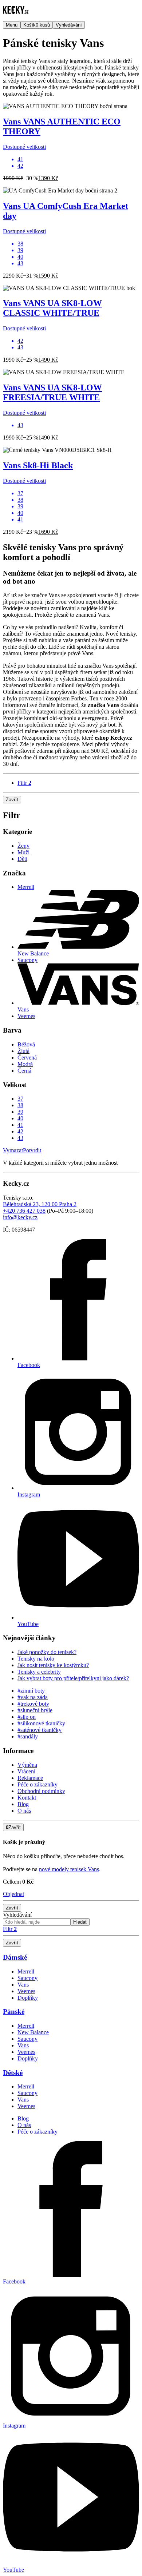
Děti (22, 859)
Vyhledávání (17, 1915)
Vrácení (26, 1771)
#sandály (28, 1736)
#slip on (27, 1717)
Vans (23, 1985)
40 (20, 1118)
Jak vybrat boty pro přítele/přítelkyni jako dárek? (73, 1678)
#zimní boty (31, 1691)
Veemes (26, 1016)
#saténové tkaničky (40, 1730)
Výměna (27, 1765)
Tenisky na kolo (36, 1659)
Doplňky (28, 1998)
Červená (27, 1058)
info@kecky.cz (20, 1217)
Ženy (23, 846)
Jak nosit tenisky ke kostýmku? (53, 1665)
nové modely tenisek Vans (69, 1869)
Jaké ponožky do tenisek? (47, 1652)
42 (20, 1131)
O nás (24, 1811)
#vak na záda (33, 1697)
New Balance (33, 2032)
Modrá (25, 1064)
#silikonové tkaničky (41, 1723)
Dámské (15, 1957)
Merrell (26, 887)
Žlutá (23, 1051)
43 (20, 1138)
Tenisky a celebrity (39, 1672)
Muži (23, 852)
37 (20, 1099)
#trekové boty (33, 1704)
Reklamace (30, 1778)
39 (20, 1112)
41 (20, 1125)
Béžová (26, 1044)
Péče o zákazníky (38, 1784)
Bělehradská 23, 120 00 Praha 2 (40, 1204)
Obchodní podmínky (41, 1791)
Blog (23, 1804)
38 (20, 1105)
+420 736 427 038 (24, 1211)
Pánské (14, 2011)
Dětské (13, 2073)
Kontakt (27, 1798)
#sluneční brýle (35, 1710)
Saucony (27, 960)
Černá (24, 1071)
